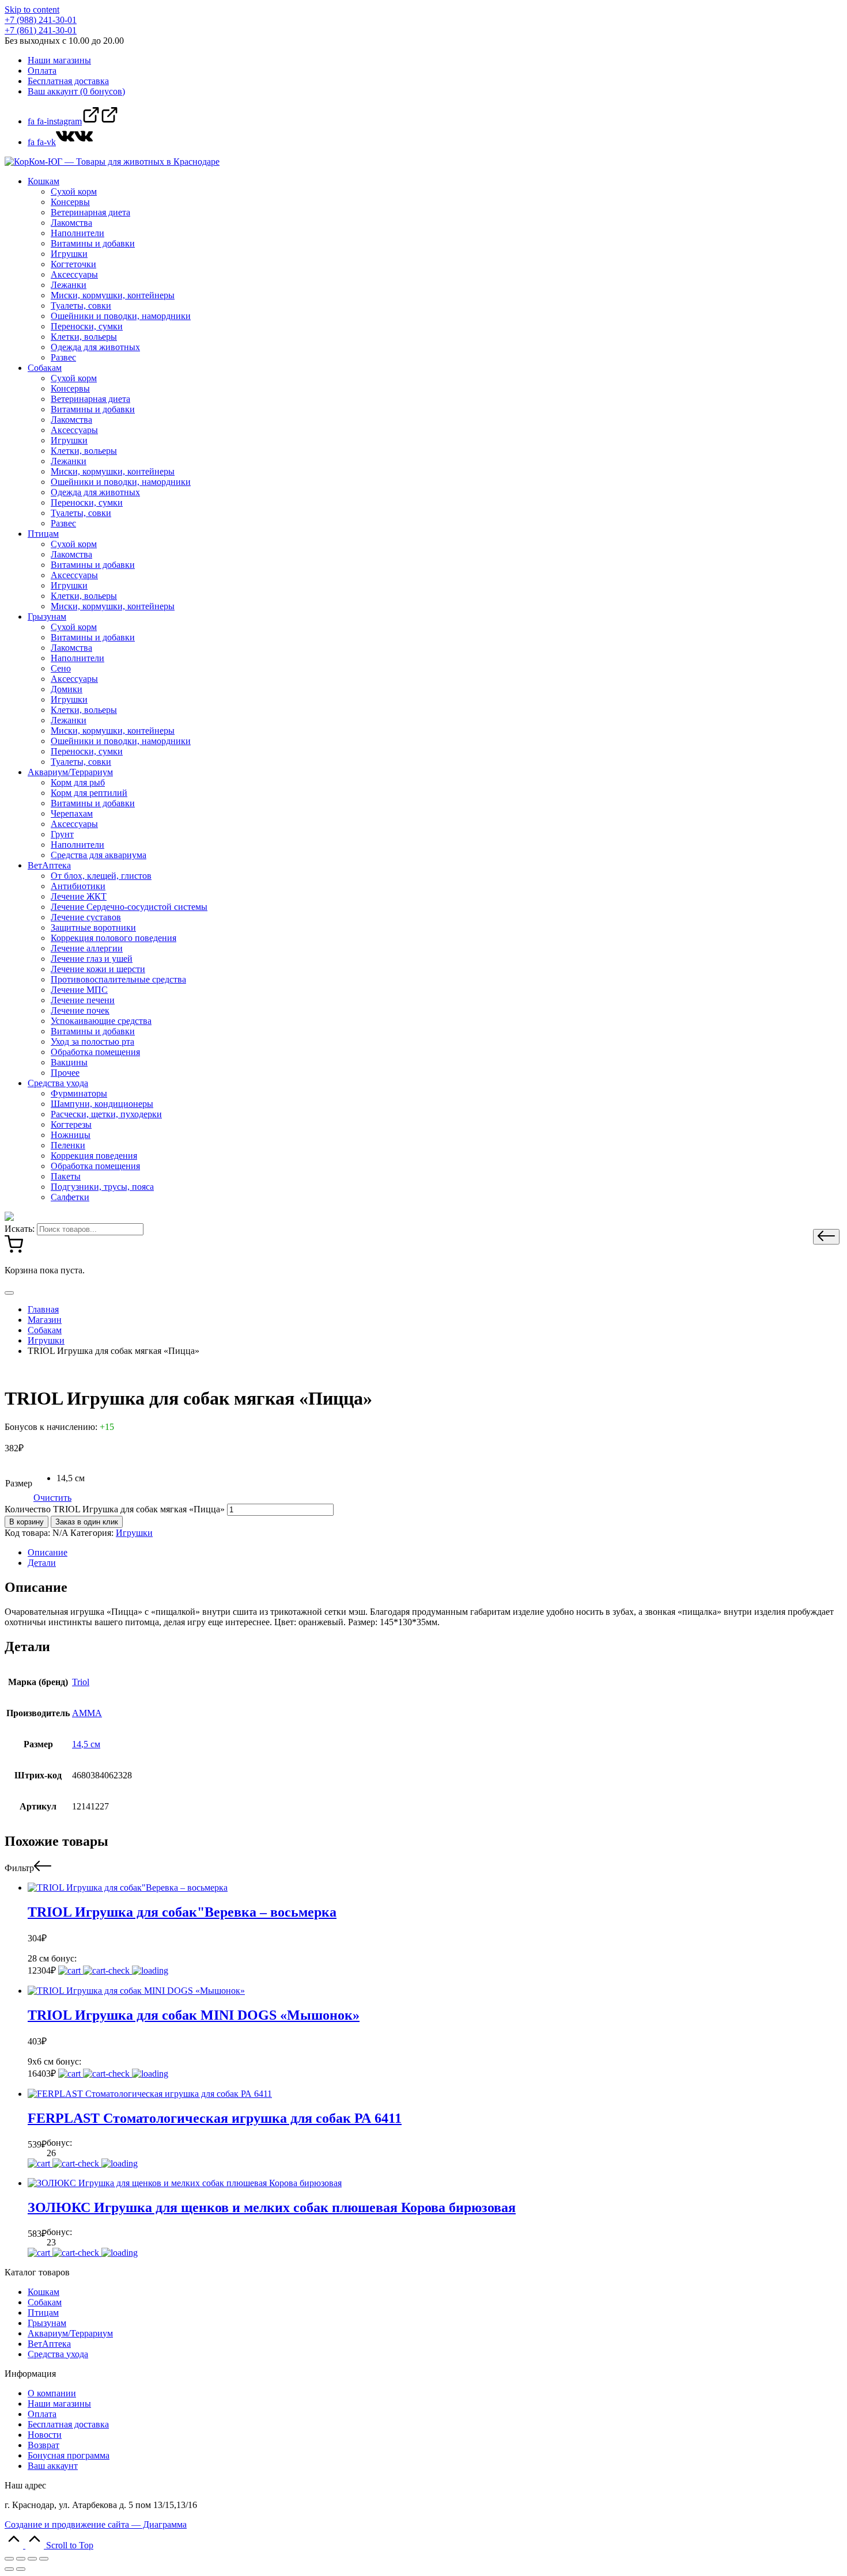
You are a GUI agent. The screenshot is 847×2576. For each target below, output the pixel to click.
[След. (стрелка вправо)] (21, 2569)
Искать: (20, 1229)
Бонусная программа (69, 2455)
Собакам (45, 2302)
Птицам (43, 2313)
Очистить (52, 1498)
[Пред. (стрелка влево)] (9, 2569)
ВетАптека (49, 2344)
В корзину (27, 1522)
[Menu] (9, 1293)
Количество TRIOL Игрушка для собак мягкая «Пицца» (115, 1509)
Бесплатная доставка (68, 2424)
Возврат (44, 2445)
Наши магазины (59, 2404)
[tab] (435, 1553)
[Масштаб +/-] (44, 2559)
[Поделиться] (21, 2559)
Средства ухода (58, 2354)
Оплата (42, 2414)
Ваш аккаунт (53, 2466)
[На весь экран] (32, 2559)
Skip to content (32, 10)
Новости (45, 2435)
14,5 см (86, 1744)
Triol (81, 1682)
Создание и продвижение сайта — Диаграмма (96, 2524)
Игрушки (134, 1533)
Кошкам (44, 2292)
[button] (826, 1237)
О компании (52, 2393)
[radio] (71, 1478)
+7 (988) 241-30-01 (41, 20)
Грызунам (47, 2323)
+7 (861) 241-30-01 (41, 30)
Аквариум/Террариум (70, 2333)
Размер (19, 1483)
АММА (87, 1713)
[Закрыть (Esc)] (9, 2559)
